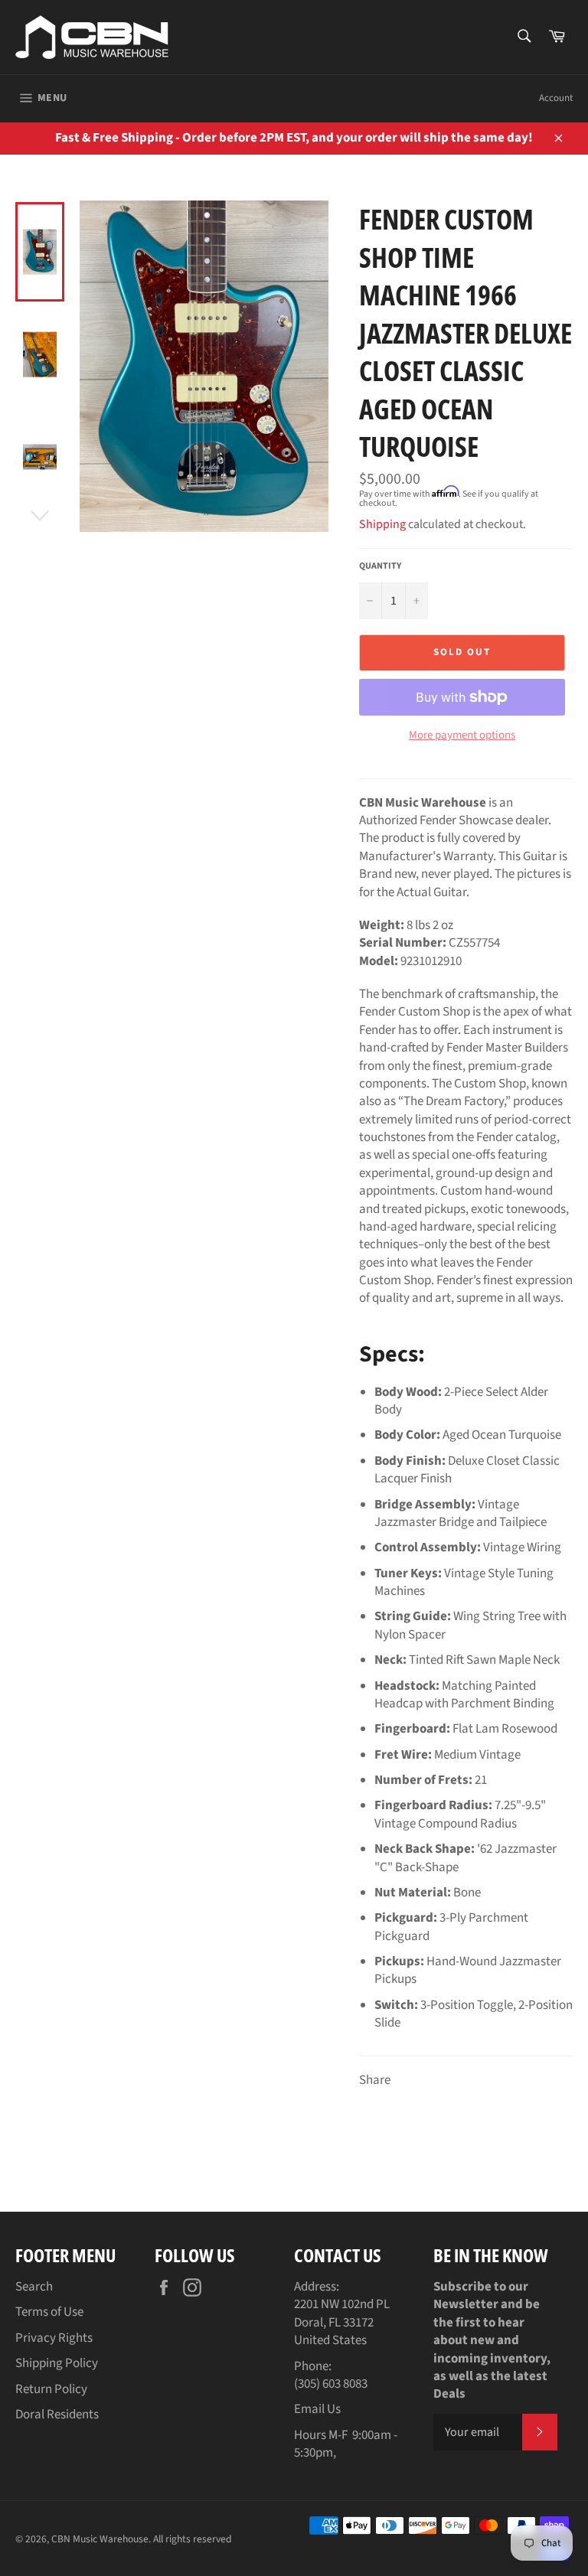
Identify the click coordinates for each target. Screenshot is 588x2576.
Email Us (317, 2409)
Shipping (382, 524)
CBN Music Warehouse (100, 2539)
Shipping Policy (57, 2363)
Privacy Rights (54, 2338)
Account (556, 98)
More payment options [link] (462, 735)
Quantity (380, 566)
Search (34, 2287)
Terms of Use (49, 2312)
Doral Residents (57, 2415)
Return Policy (51, 2389)
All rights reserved (193, 2539)
